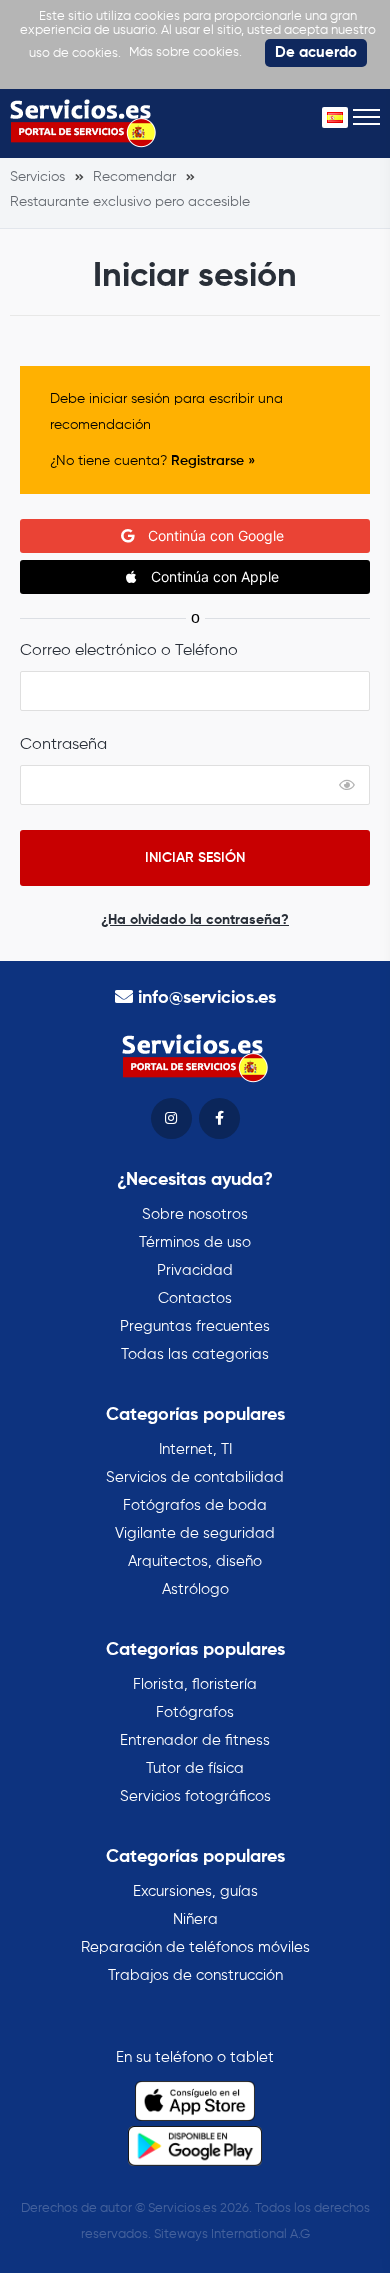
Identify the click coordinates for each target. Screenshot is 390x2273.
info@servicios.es (207, 998)
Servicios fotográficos (195, 1796)
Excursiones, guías (195, 1891)
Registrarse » (213, 461)
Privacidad (195, 1270)
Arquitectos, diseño (195, 1561)
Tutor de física (195, 1768)
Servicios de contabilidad (195, 1477)
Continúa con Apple (213, 576)
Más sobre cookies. (185, 52)
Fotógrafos (195, 1712)
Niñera (195, 1919)
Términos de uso (195, 1242)
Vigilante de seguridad (195, 1533)
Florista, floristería (195, 1684)
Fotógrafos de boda (195, 1505)
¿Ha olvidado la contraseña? (195, 920)
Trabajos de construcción (195, 1975)
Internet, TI (195, 1449)
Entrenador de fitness (195, 1740)
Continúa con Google (214, 535)
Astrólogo (195, 1589)
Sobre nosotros (195, 1214)
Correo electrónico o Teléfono (129, 651)
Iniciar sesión (195, 858)
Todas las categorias (195, 1354)
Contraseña (63, 745)
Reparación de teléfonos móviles (195, 1947)
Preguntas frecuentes (195, 1326)
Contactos (195, 1298)
